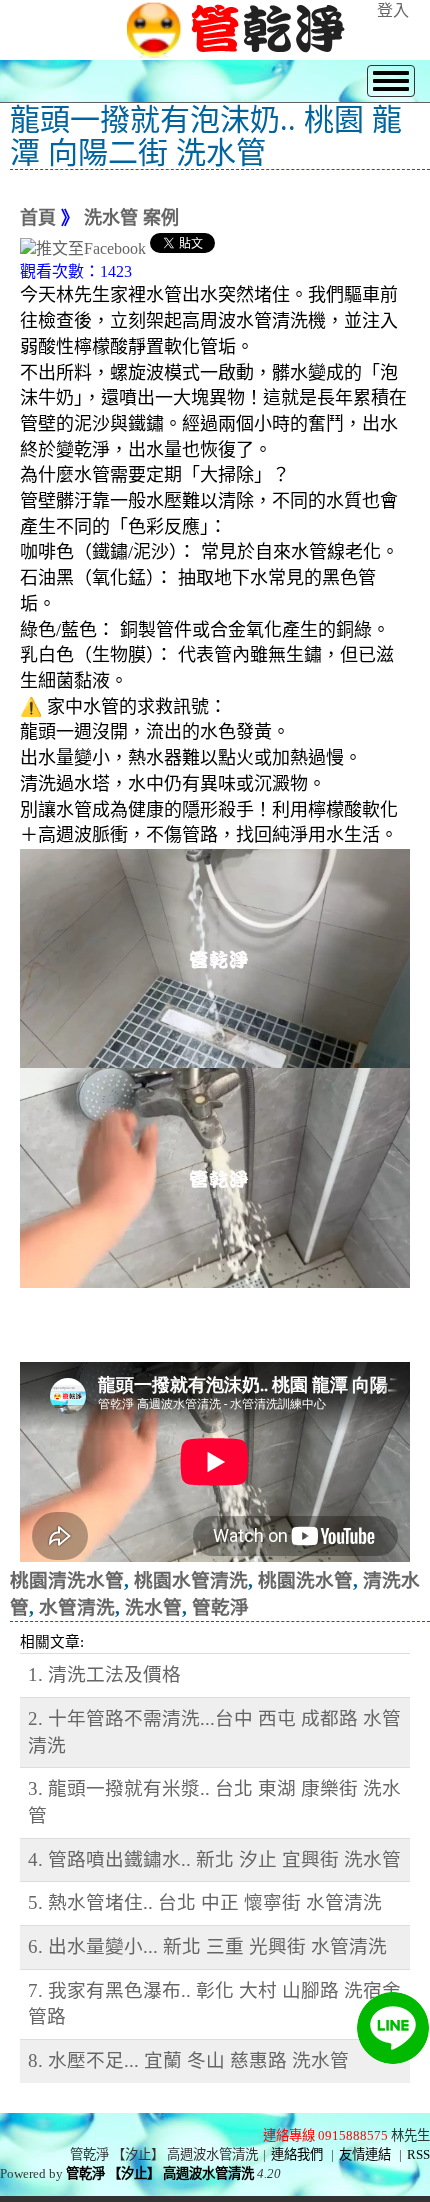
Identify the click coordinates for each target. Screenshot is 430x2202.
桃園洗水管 (305, 1580)
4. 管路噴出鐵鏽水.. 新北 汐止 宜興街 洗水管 (214, 1859)
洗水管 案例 (131, 218)
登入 (393, 10)
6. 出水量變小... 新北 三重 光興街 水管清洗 (207, 1946)
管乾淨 (220, 1607)
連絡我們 (297, 2154)
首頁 (38, 218)
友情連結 (365, 2154)
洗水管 (153, 1607)
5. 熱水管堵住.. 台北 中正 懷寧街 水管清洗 (205, 1902)
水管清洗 (77, 1607)
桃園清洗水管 (67, 1580)
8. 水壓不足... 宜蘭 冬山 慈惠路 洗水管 (188, 2060)
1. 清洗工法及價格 (104, 1674)
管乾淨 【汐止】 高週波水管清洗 (160, 2173)
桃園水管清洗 (191, 1580)
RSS (418, 2154)
